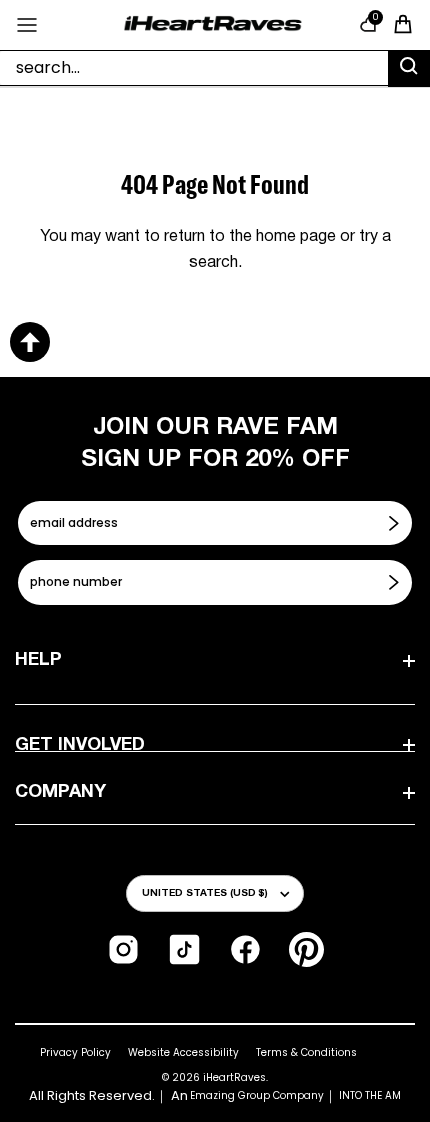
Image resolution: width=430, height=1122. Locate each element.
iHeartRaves (234, 1077)
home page (296, 237)
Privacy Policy (75, 1052)
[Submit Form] (396, 523)
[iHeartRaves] (213, 24)
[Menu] (27, 25)
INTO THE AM (370, 1095)
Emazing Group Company (257, 1095)
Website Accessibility (183, 1052)
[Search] (409, 69)
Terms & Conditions (306, 1052)
